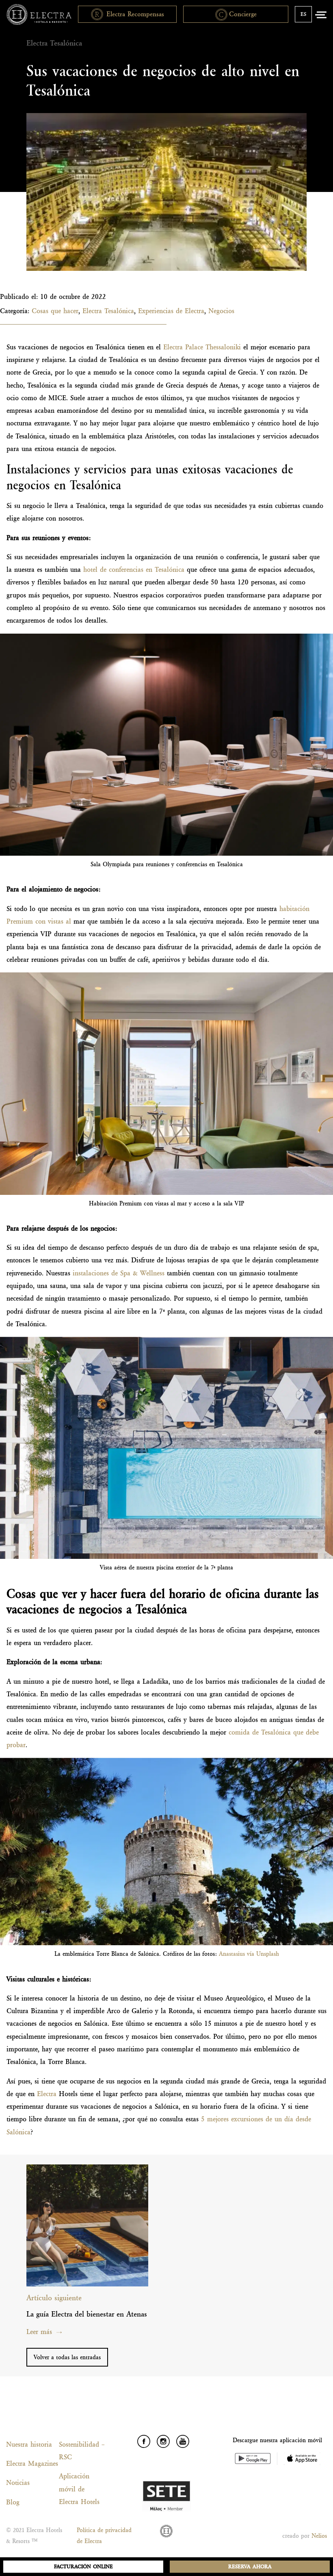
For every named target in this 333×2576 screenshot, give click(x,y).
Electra (47, 2094)
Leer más (39, 2332)
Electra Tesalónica (108, 311)
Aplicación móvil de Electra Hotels (79, 2489)
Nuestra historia (29, 2444)
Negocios (221, 311)
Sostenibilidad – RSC (82, 2451)
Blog (13, 2502)
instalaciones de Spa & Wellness (119, 1273)
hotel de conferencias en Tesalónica (134, 569)
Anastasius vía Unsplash (249, 1954)
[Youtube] (183, 2441)
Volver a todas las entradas (67, 2357)
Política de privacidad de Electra (104, 2536)
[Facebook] (144, 2441)
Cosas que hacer (55, 311)
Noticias (18, 2482)
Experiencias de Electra (171, 311)
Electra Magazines (29, 2463)
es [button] (303, 14)
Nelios (319, 2536)
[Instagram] (163, 2441)
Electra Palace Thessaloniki (202, 347)
